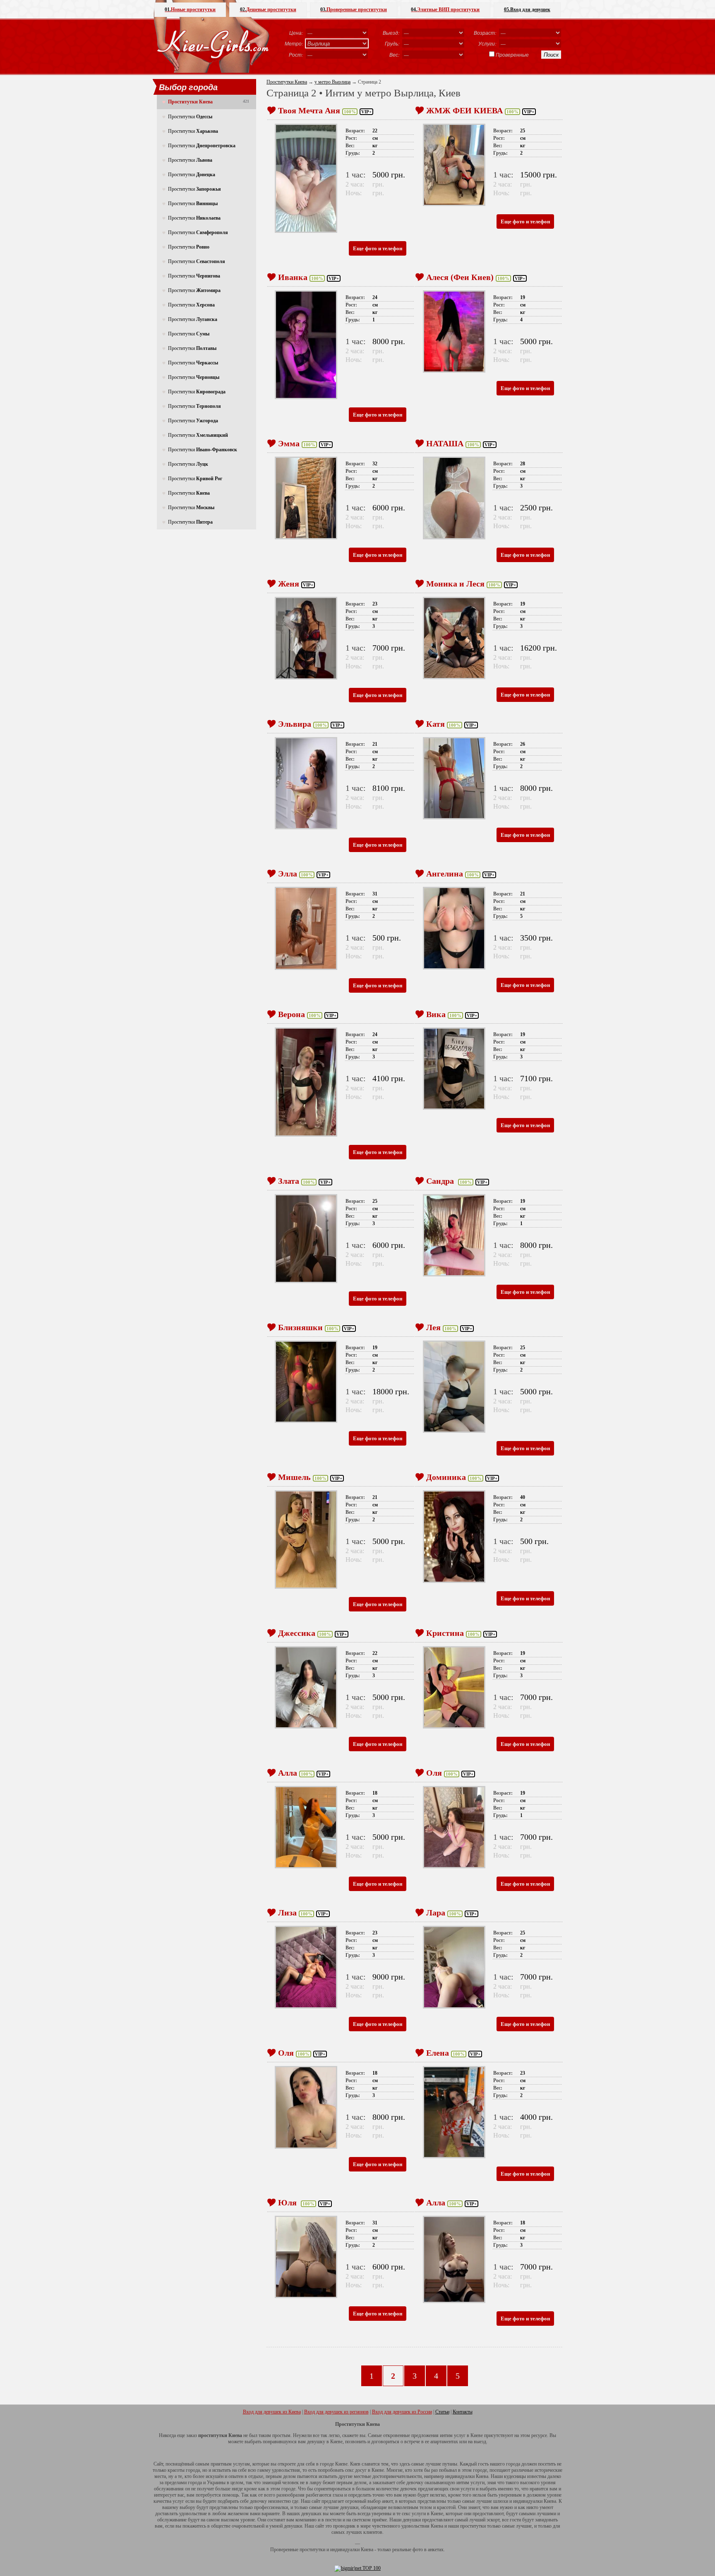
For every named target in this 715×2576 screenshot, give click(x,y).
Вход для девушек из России (402, 2412)
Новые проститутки (190, 10)
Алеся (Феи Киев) (460, 277)
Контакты (463, 2412)
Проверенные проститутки (354, 10)
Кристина (445, 1633)
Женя (289, 584)
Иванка (293, 277)
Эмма (289, 443)
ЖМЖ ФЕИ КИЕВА (464, 110)
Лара (436, 1913)
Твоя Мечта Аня (309, 110)
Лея (433, 1327)
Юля (288, 2203)
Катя (435, 724)
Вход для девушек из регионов (336, 2412)
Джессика (297, 1633)
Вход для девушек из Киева (272, 2412)
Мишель (294, 1477)
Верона (292, 1014)
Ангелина (445, 874)
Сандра (441, 1181)
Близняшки (300, 1327)
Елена (438, 2053)
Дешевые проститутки (268, 10)
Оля (434, 1773)
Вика (436, 1014)
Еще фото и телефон (378, 248)
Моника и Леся (455, 584)
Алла (288, 1773)
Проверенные (512, 55)
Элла (288, 874)
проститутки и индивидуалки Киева (336, 2550)
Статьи (442, 2412)
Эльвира (295, 724)
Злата (289, 1181)
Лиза (287, 1913)
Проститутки (190, 117)
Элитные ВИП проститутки (445, 10)
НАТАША (445, 443)
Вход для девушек (527, 10)
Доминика (446, 1477)
